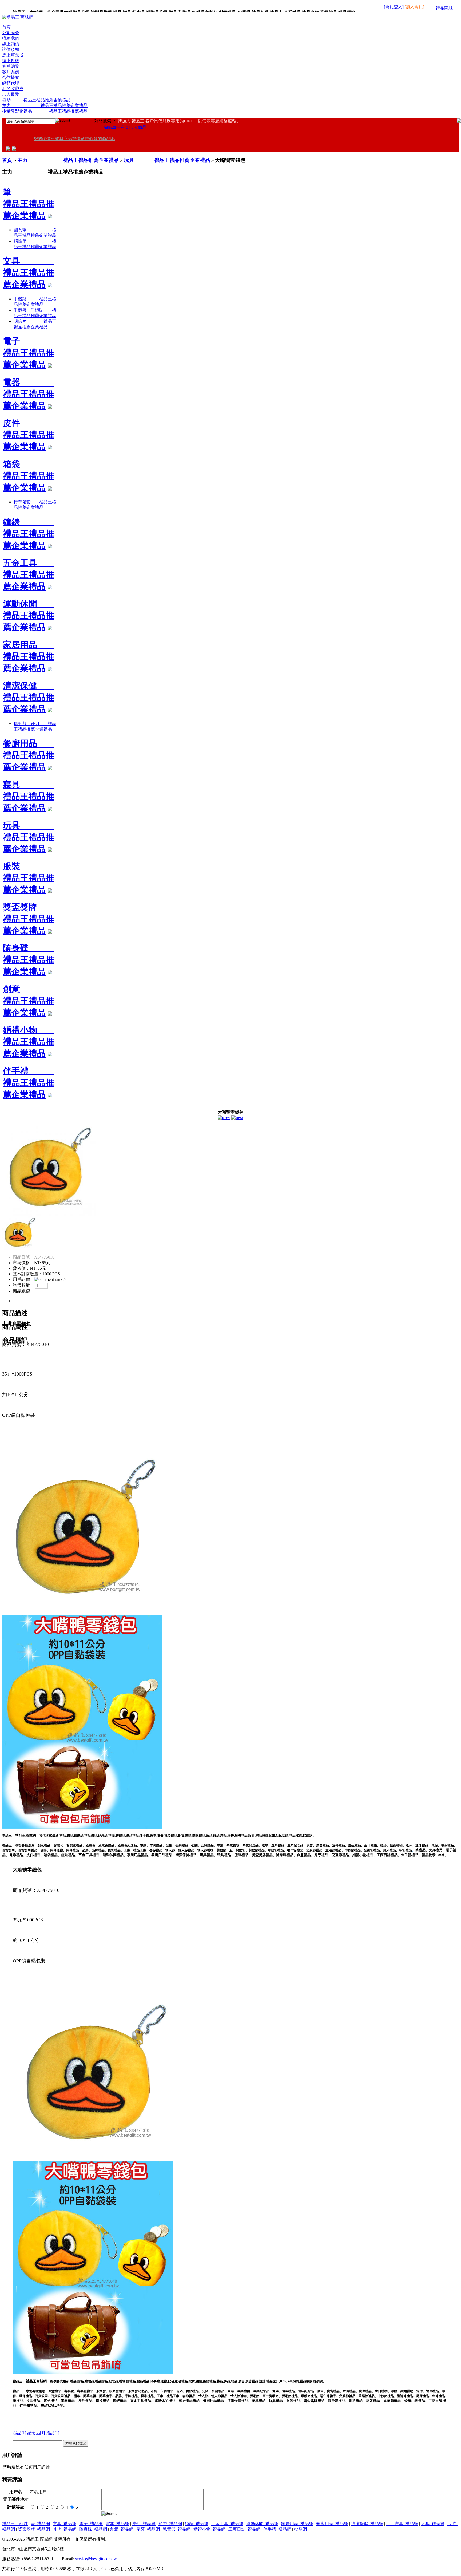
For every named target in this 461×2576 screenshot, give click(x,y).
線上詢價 (11, 44)
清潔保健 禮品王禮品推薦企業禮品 (29, 697)
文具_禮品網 (65, 2524)
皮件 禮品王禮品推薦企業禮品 (29, 435)
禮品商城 (444, 8)
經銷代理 (11, 83)
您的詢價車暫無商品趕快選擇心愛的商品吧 (74, 139)
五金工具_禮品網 (227, 2524)
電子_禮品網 (91, 2524)
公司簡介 (11, 33)
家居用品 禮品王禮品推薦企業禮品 (29, 656)
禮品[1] (19, 2433)
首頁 (6, 27)
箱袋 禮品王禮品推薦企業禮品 (29, 476)
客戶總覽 (11, 66)
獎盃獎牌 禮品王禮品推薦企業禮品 (29, 919)
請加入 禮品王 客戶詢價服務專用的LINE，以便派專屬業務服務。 (179, 121)
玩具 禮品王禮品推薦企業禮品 (167, 160)
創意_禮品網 (122, 2529)
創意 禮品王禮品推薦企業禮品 (29, 1001)
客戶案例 (11, 72)
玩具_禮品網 (433, 2524)
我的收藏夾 (13, 89)
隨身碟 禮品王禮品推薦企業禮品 (29, 960)
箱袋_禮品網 (170, 2524)
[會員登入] (394, 7)
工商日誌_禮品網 (244, 2529)
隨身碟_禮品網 (93, 2529)
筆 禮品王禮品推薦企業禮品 (30, 204)
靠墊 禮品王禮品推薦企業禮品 (36, 100)
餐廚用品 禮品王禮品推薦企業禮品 (29, 755)
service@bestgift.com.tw (96, 2559)
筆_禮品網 (40, 2524)
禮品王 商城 (15, 2524)
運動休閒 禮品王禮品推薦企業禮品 (29, 615)
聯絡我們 (11, 38)
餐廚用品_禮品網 (332, 2524)
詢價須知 (11, 49)
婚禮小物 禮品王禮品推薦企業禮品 (29, 1042)
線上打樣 (11, 61)
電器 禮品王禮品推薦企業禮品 (29, 394)
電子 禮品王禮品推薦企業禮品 (29, 353)
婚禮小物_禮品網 (209, 2529)
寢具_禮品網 (402, 2524)
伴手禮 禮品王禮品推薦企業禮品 (29, 1083)
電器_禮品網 (117, 2524)
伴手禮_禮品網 (277, 2529)
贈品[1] (53, 2433)
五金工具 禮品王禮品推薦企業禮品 (29, 575)
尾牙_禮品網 (148, 2529)
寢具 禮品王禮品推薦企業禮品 (29, 796)
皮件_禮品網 (144, 2524)
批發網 (300, 2529)
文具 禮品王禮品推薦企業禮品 (29, 273)
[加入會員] (414, 7)
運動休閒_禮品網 (262, 2524)
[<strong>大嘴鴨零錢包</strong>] (49, 1214)
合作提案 (11, 77)
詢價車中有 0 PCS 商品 (125, 127)
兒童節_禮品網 (177, 2529)
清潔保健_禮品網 (367, 2524)
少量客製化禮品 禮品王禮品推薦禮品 (45, 111)
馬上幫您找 (13, 55)
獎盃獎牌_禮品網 (34, 2529)
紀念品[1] (36, 2433)
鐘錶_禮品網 (197, 2524)
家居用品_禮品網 (297, 2524)
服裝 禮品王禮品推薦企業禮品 (29, 878)
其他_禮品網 (65, 2529)
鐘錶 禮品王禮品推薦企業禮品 (29, 534)
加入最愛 (11, 94)
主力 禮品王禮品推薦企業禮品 (45, 105)
